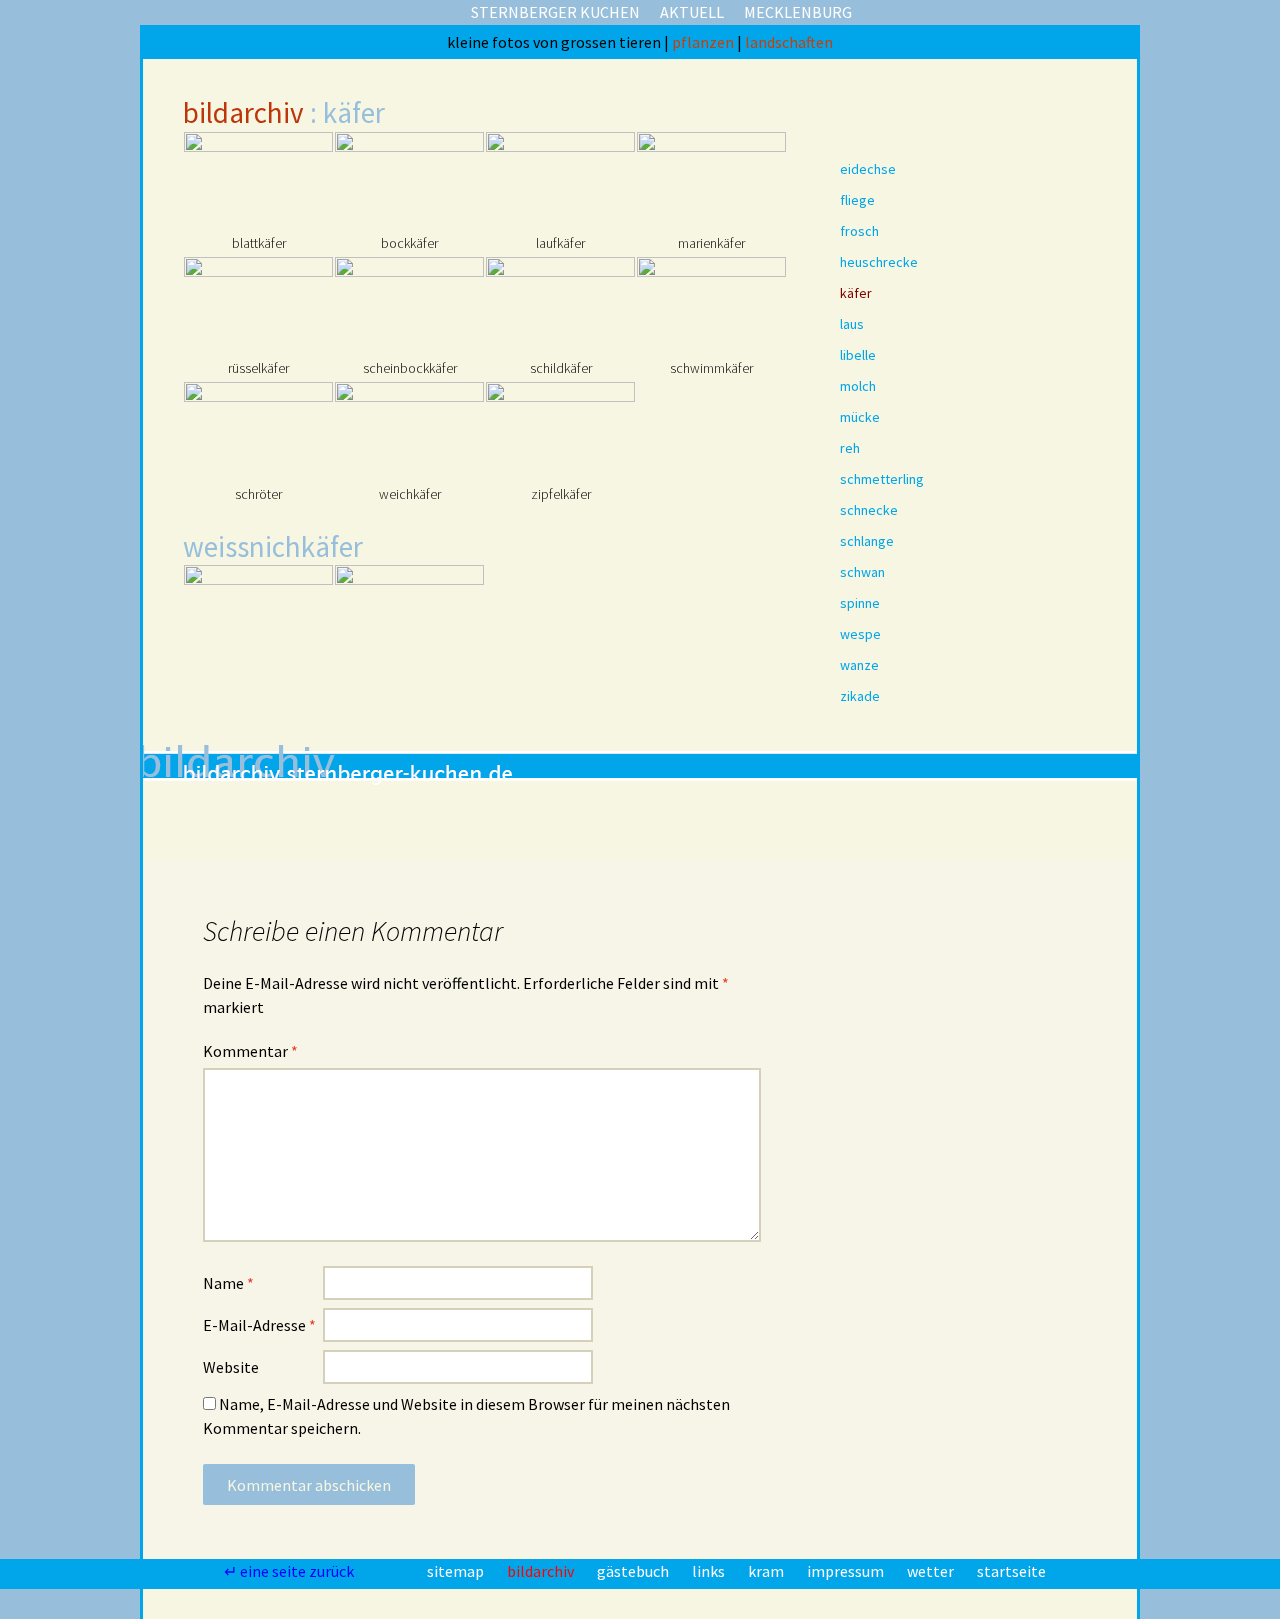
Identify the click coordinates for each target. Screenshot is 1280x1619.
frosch (859, 231)
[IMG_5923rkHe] (258, 614)
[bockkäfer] (409, 181)
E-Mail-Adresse (259, 1325)
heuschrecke (879, 262)
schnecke (869, 510)
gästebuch (634, 1571)
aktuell (692, 12)
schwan (862, 572)
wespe (860, 634)
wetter (932, 1571)
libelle (858, 355)
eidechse (868, 169)
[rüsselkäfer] (258, 306)
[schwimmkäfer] (711, 306)
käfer (856, 293)
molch (858, 386)
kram (767, 1571)
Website (231, 1367)
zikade (860, 696)
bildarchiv (243, 112)
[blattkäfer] (258, 181)
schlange (867, 541)
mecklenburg (798, 12)
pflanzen (704, 42)
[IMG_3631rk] (409, 614)
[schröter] (258, 431)
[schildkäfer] (560, 306)
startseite (1011, 1571)
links (710, 1571)
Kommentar (250, 1051)
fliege (857, 200)
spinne (860, 603)
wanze (859, 665)
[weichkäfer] (409, 431)
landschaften (789, 42)
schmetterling (882, 479)
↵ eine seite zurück (290, 1571)
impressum (847, 1571)
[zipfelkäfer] (560, 431)
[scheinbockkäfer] (409, 306)
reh (850, 448)
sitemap (457, 1571)
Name (228, 1283)
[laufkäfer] (560, 181)
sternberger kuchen (555, 12)
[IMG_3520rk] (560, 614)
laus (852, 324)
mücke (860, 417)
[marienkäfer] (711, 181)
